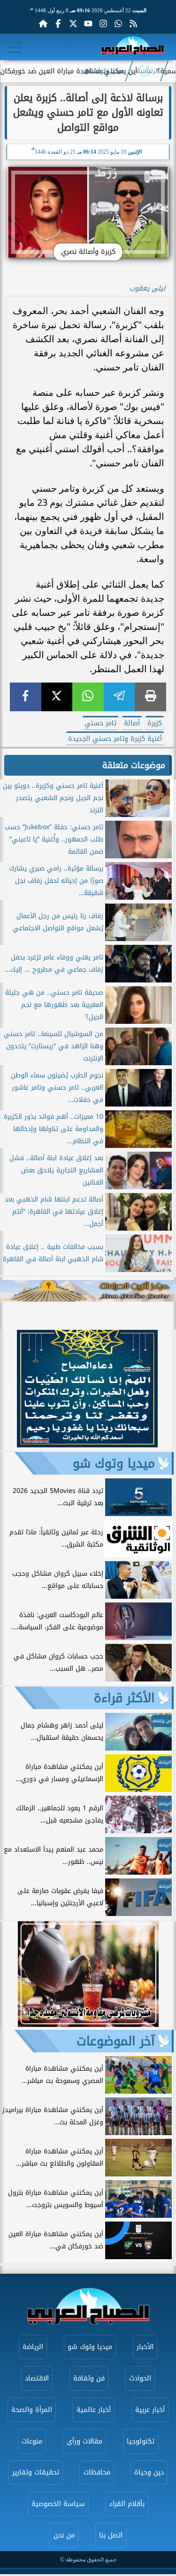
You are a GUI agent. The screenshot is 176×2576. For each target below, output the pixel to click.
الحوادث (140, 2378)
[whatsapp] (88, 697)
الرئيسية (148, 71)
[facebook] (26, 697)
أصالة (132, 723)
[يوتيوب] (88, 24)
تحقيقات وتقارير (36, 2472)
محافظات (97, 2472)
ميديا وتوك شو (104, 71)
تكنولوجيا (141, 2441)
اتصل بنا (111, 2535)
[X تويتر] (73, 24)
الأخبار (145, 2347)
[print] (150, 697)
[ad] (87, 1445)
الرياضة (33, 2347)
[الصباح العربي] (133, 47)
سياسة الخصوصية (58, 2504)
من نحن (64, 2535)
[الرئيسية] (43, 24)
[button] (11, 1390)
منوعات (32, 2441)
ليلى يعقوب (148, 288)
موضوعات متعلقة (134, 765)
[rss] (133, 24)
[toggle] (15, 47)
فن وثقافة (89, 2378)
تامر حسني (100, 723)
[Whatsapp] (118, 24)
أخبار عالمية (94, 2410)
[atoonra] (88, 1291)
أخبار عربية (150, 2410)
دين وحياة (149, 2472)
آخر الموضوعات (116, 2041)
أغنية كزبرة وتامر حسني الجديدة (115, 739)
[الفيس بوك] (58, 24)
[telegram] (119, 697)
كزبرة (155, 723)
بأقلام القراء (127, 2504)
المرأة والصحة (32, 2410)
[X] (57, 697)
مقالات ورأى (84, 2441)
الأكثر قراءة (124, 1698)
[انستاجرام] (103, 24)
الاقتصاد (37, 2378)
